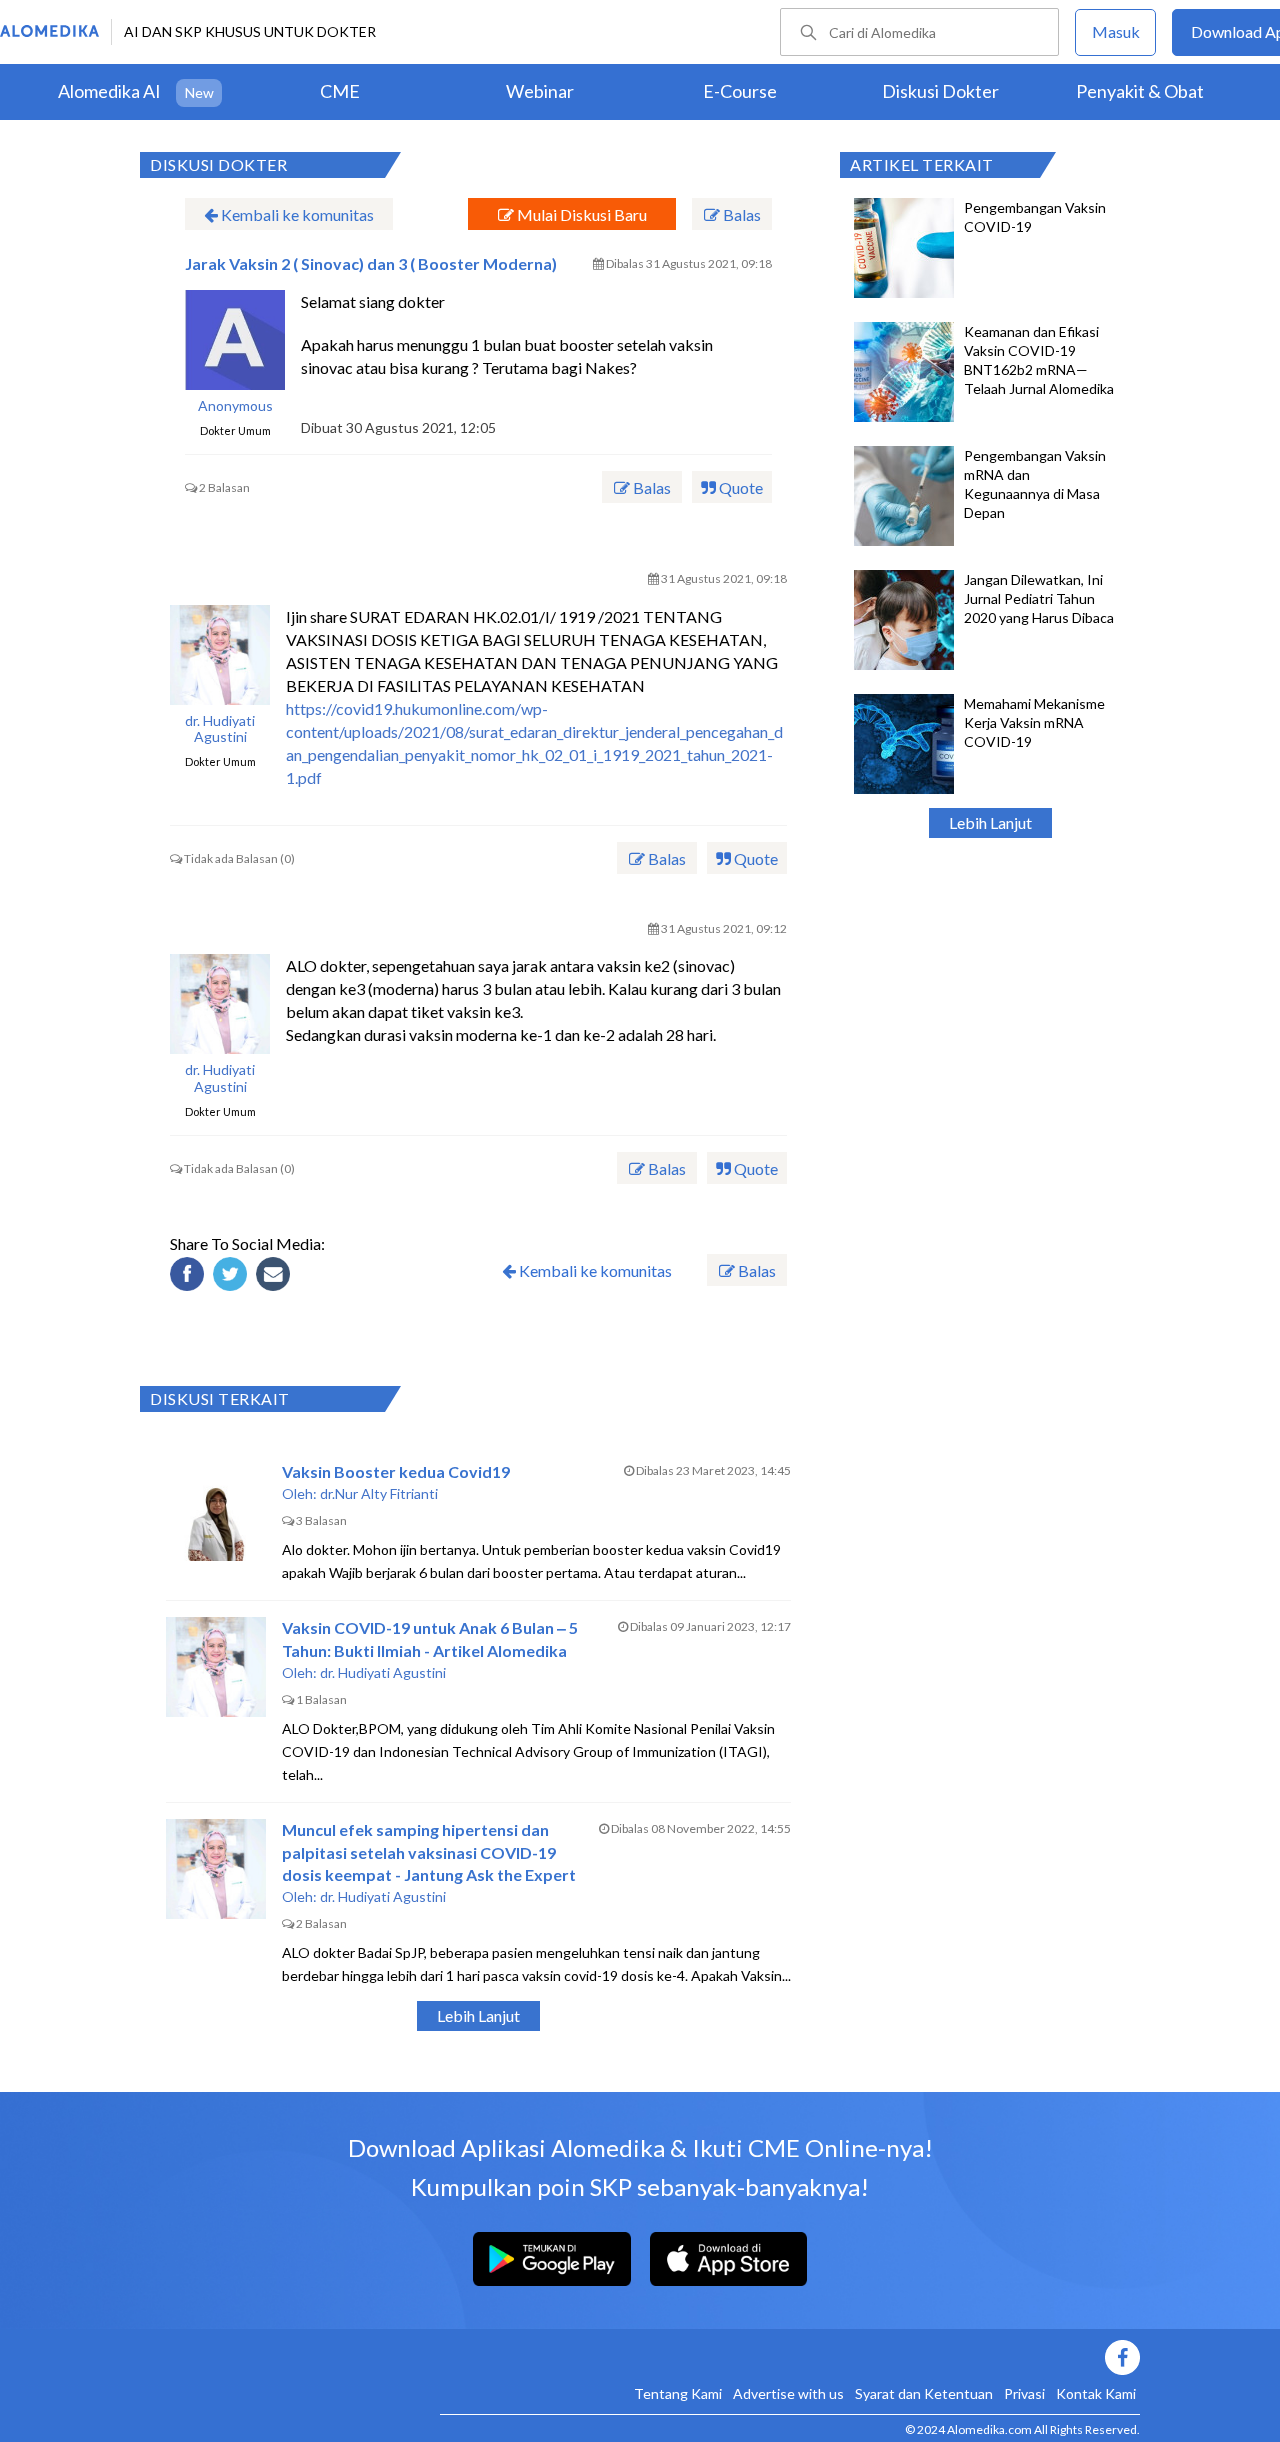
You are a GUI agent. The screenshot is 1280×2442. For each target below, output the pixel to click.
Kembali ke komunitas (296, 214)
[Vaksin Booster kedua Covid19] (216, 1511)
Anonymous (235, 406)
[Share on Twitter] (233, 1277)
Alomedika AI (109, 91)
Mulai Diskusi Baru (580, 214)
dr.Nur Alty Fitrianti (379, 1493)
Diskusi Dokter (940, 91)
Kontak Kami (1096, 2393)
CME (340, 91)
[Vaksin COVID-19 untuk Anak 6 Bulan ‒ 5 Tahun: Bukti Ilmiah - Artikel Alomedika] (216, 1667)
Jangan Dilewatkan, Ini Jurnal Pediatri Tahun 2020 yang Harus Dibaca (1039, 598)
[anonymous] (235, 340)
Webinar (540, 91)
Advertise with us (788, 2393)
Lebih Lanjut (990, 822)
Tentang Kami (678, 2393)
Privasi (1024, 2393)
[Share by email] (276, 1277)
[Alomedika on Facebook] (790, 2357)
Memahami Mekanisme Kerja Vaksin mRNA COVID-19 (1034, 722)
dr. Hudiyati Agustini (220, 729)
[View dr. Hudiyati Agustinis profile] (220, 655)
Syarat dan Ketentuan (924, 2393)
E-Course (740, 91)
